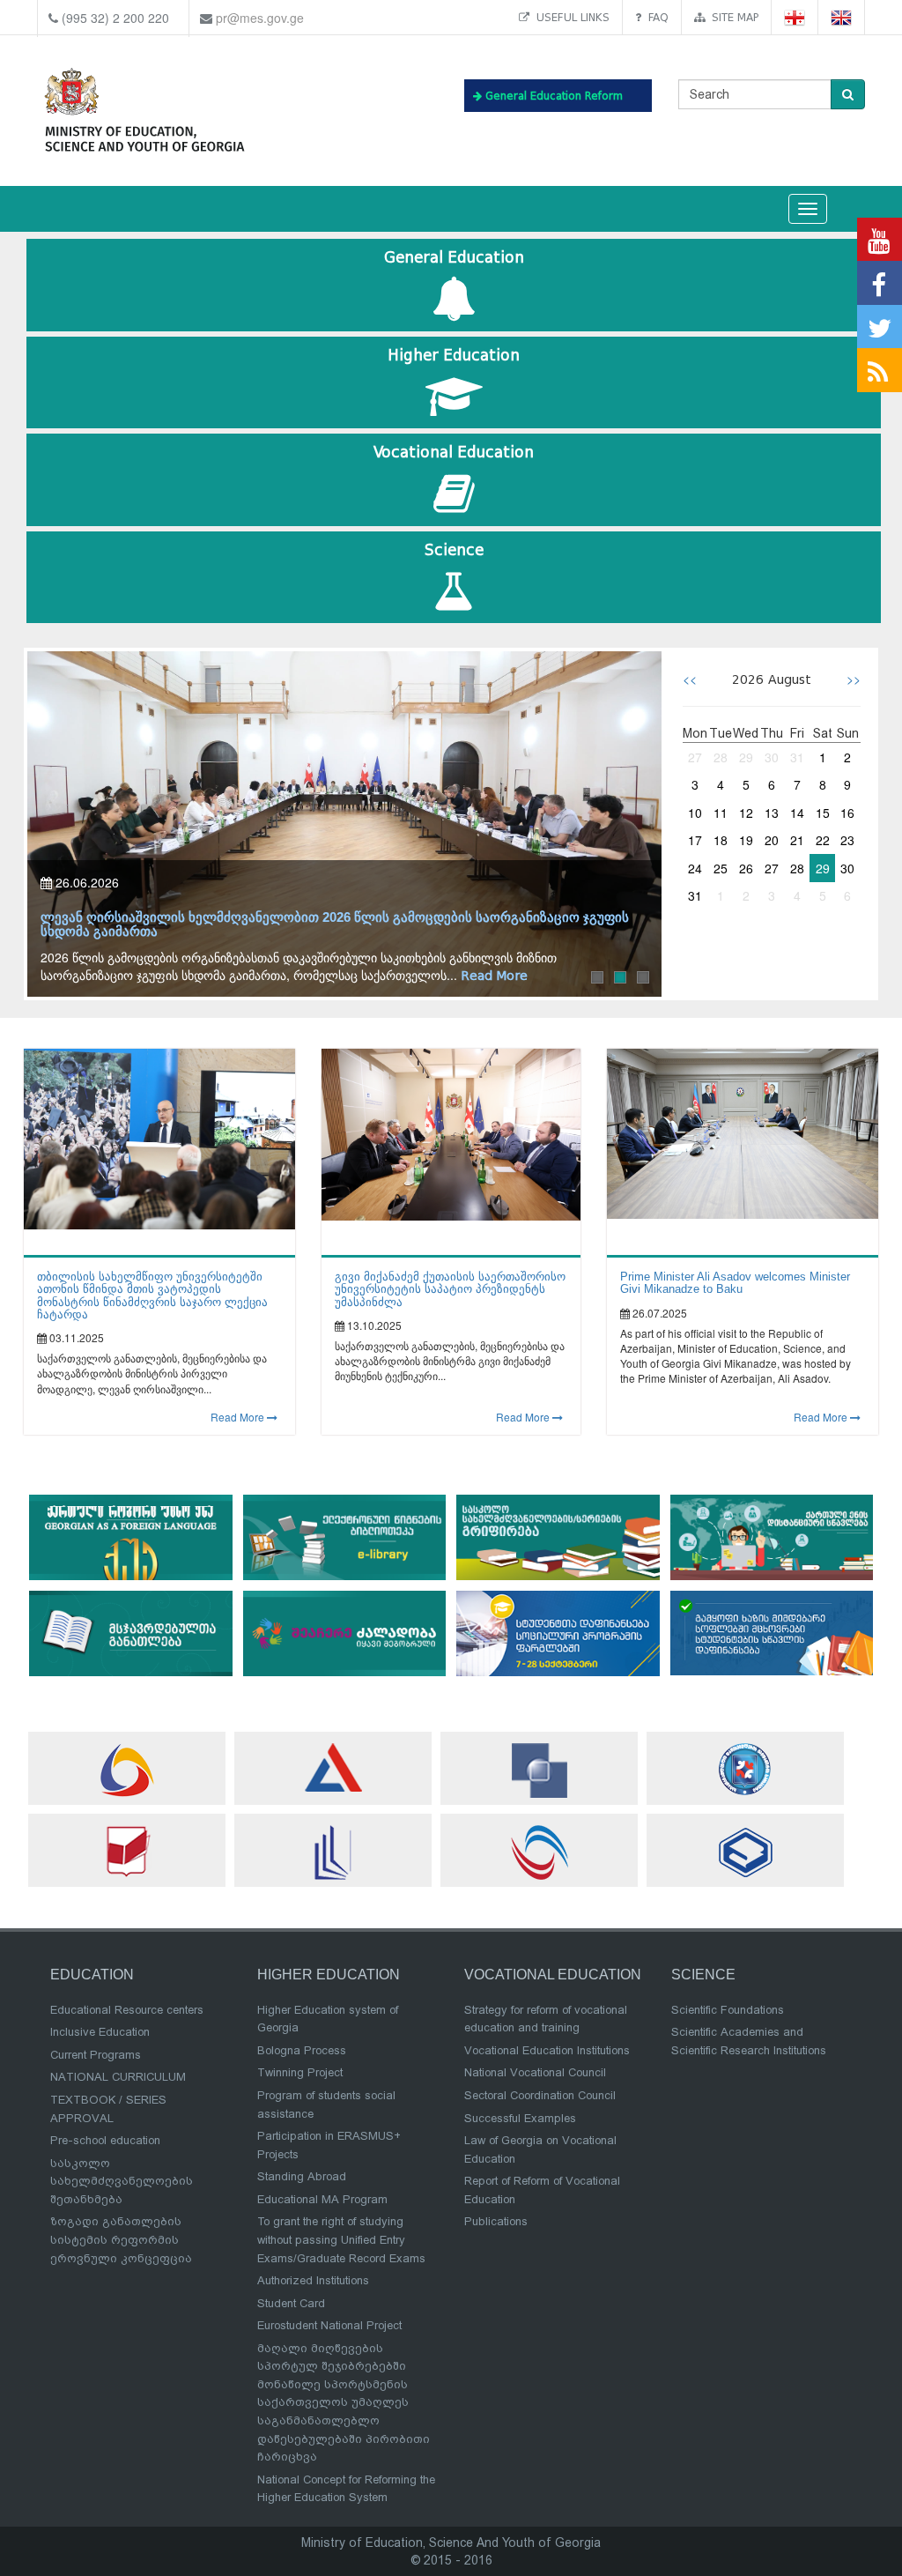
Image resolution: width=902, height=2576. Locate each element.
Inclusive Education (100, 2032)
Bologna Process (302, 2050)
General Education (454, 258)
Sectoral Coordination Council (540, 2095)
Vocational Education (454, 453)
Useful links (569, 17)
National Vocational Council (535, 2072)
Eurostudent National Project (329, 2325)
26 (746, 868)
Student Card (291, 2303)
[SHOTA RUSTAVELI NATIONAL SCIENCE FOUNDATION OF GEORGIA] (539, 1771)
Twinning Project (300, 2072)
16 (847, 813)
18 (721, 840)
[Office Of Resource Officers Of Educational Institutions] (745, 1769)
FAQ (655, 17)
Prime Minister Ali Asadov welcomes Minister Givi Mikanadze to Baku (735, 1283)
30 (772, 757)
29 (746, 757)
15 (823, 813)
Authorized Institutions (313, 2280)
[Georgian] (795, 18)
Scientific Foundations (728, 2010)
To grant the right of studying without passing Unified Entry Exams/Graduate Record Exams (341, 2239)
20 (772, 840)
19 (746, 840)
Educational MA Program (322, 2199)
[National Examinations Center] (333, 1767)
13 (772, 813)
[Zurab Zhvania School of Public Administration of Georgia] (745, 1852)
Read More (239, 1417)
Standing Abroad (302, 2176)
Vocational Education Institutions (547, 2050)
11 (721, 813)
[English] (842, 18)
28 (721, 757)
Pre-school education (105, 2140)
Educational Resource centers (127, 2010)
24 (695, 868)
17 (695, 840)
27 (695, 757)
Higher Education (454, 356)
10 (695, 813)
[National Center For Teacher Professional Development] (333, 1852)
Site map (732, 17)
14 (797, 813)
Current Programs (96, 2055)
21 (797, 840)
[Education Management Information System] (127, 1770)
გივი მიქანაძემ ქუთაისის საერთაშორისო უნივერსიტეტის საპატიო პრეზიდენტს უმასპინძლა (450, 1289)
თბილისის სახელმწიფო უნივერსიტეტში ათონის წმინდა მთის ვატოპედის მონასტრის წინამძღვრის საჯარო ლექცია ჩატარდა (152, 1295)
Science (454, 550)
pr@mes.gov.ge (260, 18)
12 (746, 813)
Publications (496, 2221)
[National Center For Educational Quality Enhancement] (539, 1852)
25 (721, 868)
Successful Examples (520, 2118)
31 (797, 757)
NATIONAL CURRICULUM (118, 2077)
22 (823, 840)
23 (847, 840)
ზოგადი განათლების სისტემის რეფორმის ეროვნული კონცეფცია (121, 2239)
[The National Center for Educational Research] (127, 1851)
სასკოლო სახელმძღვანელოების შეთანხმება (122, 2181)
